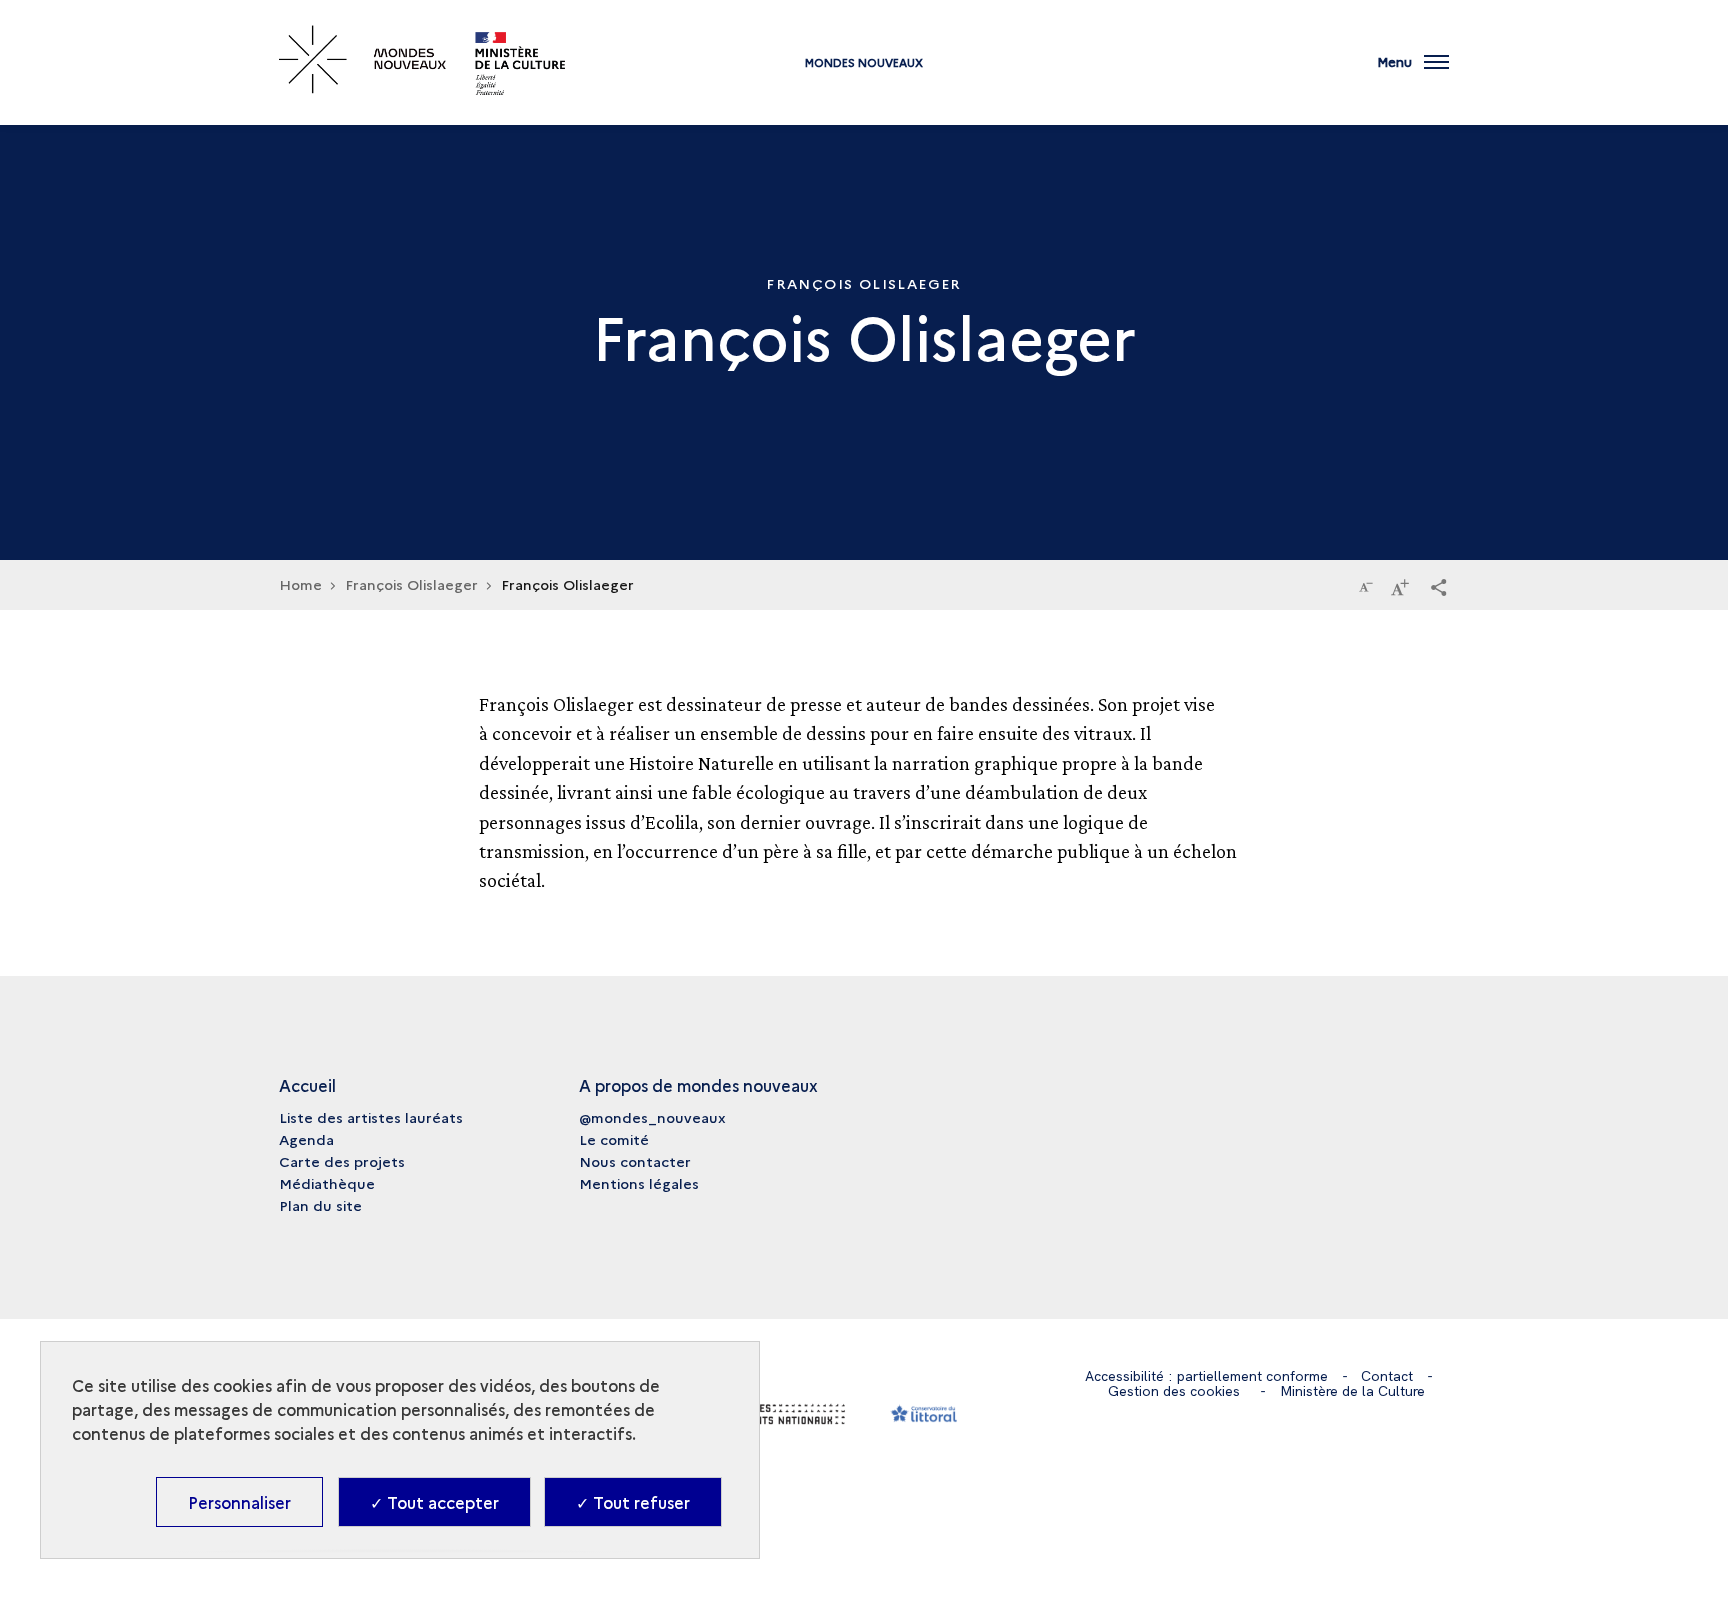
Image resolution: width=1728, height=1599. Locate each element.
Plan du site (320, 1205)
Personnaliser (239, 1502)
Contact (1387, 1376)
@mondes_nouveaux (652, 1117)
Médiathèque (327, 1183)
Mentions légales (639, 1183)
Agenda (306, 1139)
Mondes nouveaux (864, 62)
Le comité (614, 1139)
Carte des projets (342, 1161)
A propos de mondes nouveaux (698, 1085)
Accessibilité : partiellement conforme (1206, 1376)
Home (300, 584)
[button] (1439, 586)
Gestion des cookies (1174, 1391)
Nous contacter (635, 1161)
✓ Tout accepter (434, 1502)
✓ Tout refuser (633, 1502)
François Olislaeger (411, 584)
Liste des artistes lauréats (371, 1117)
